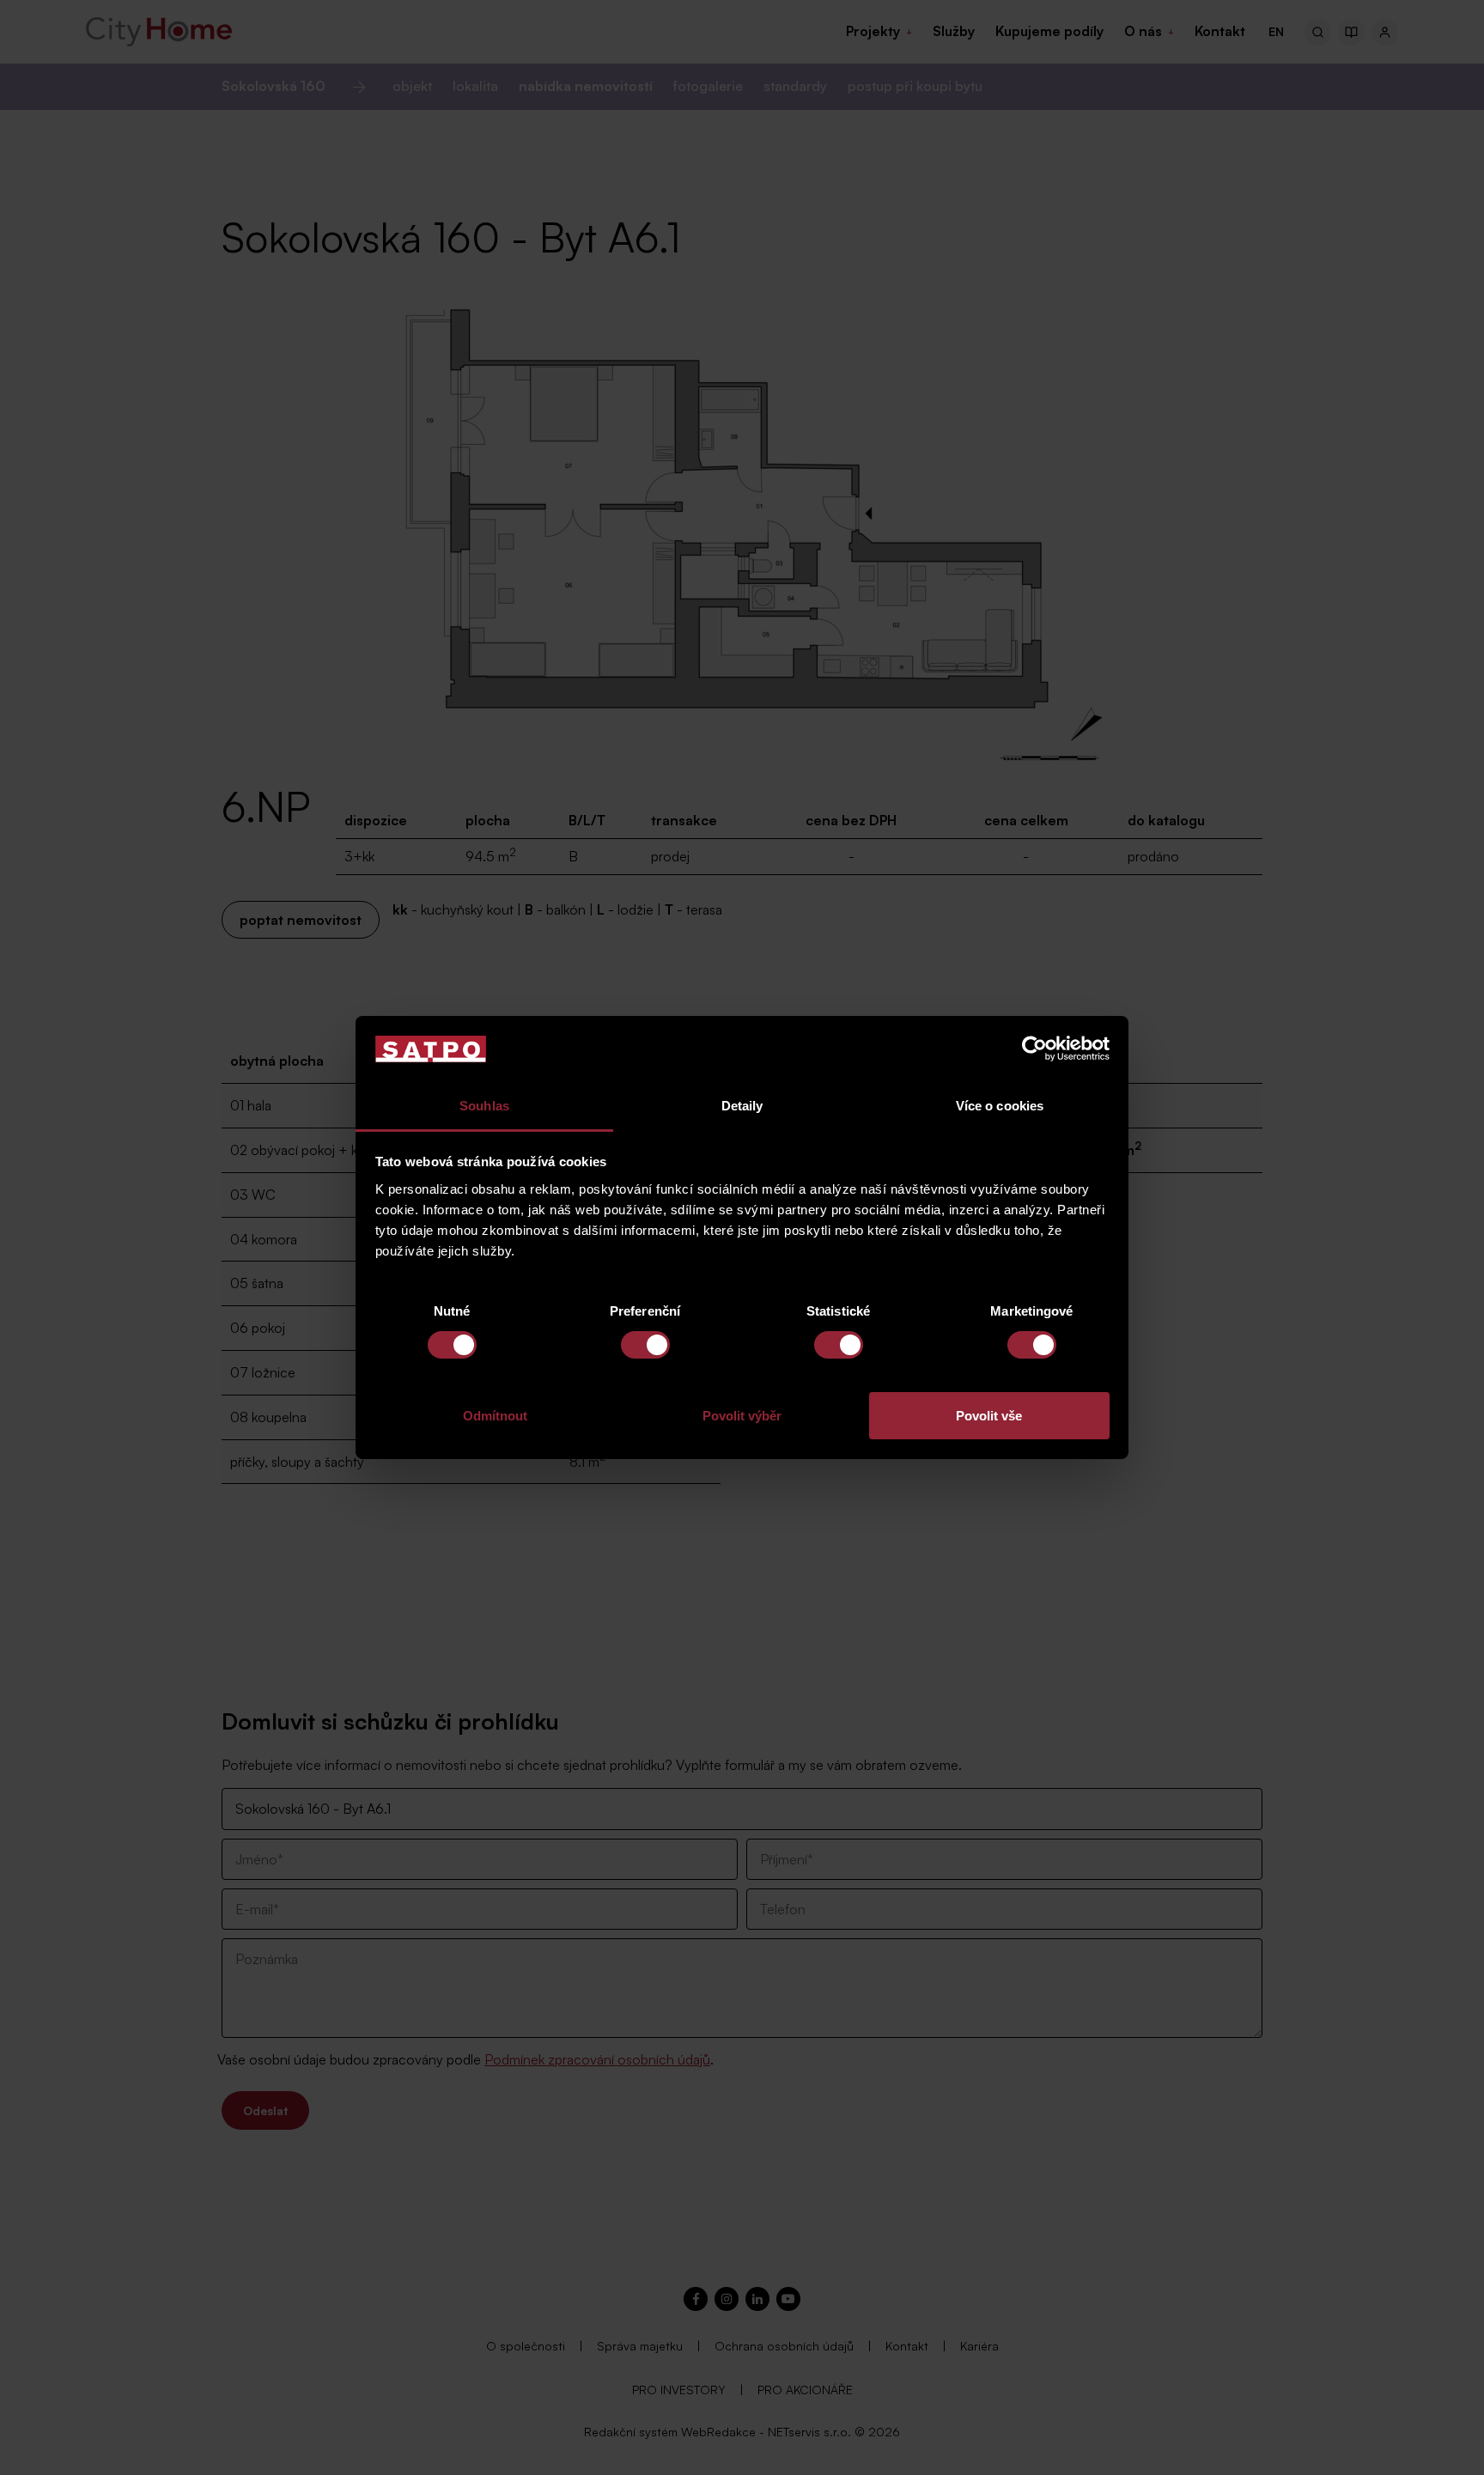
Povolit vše (989, 1416)
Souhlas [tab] (484, 1106)
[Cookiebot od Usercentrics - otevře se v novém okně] (1034, 1049)
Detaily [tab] (742, 1106)
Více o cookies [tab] (1000, 1106)
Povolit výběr (742, 1416)
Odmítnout (495, 1416)
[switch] (645, 1345)
